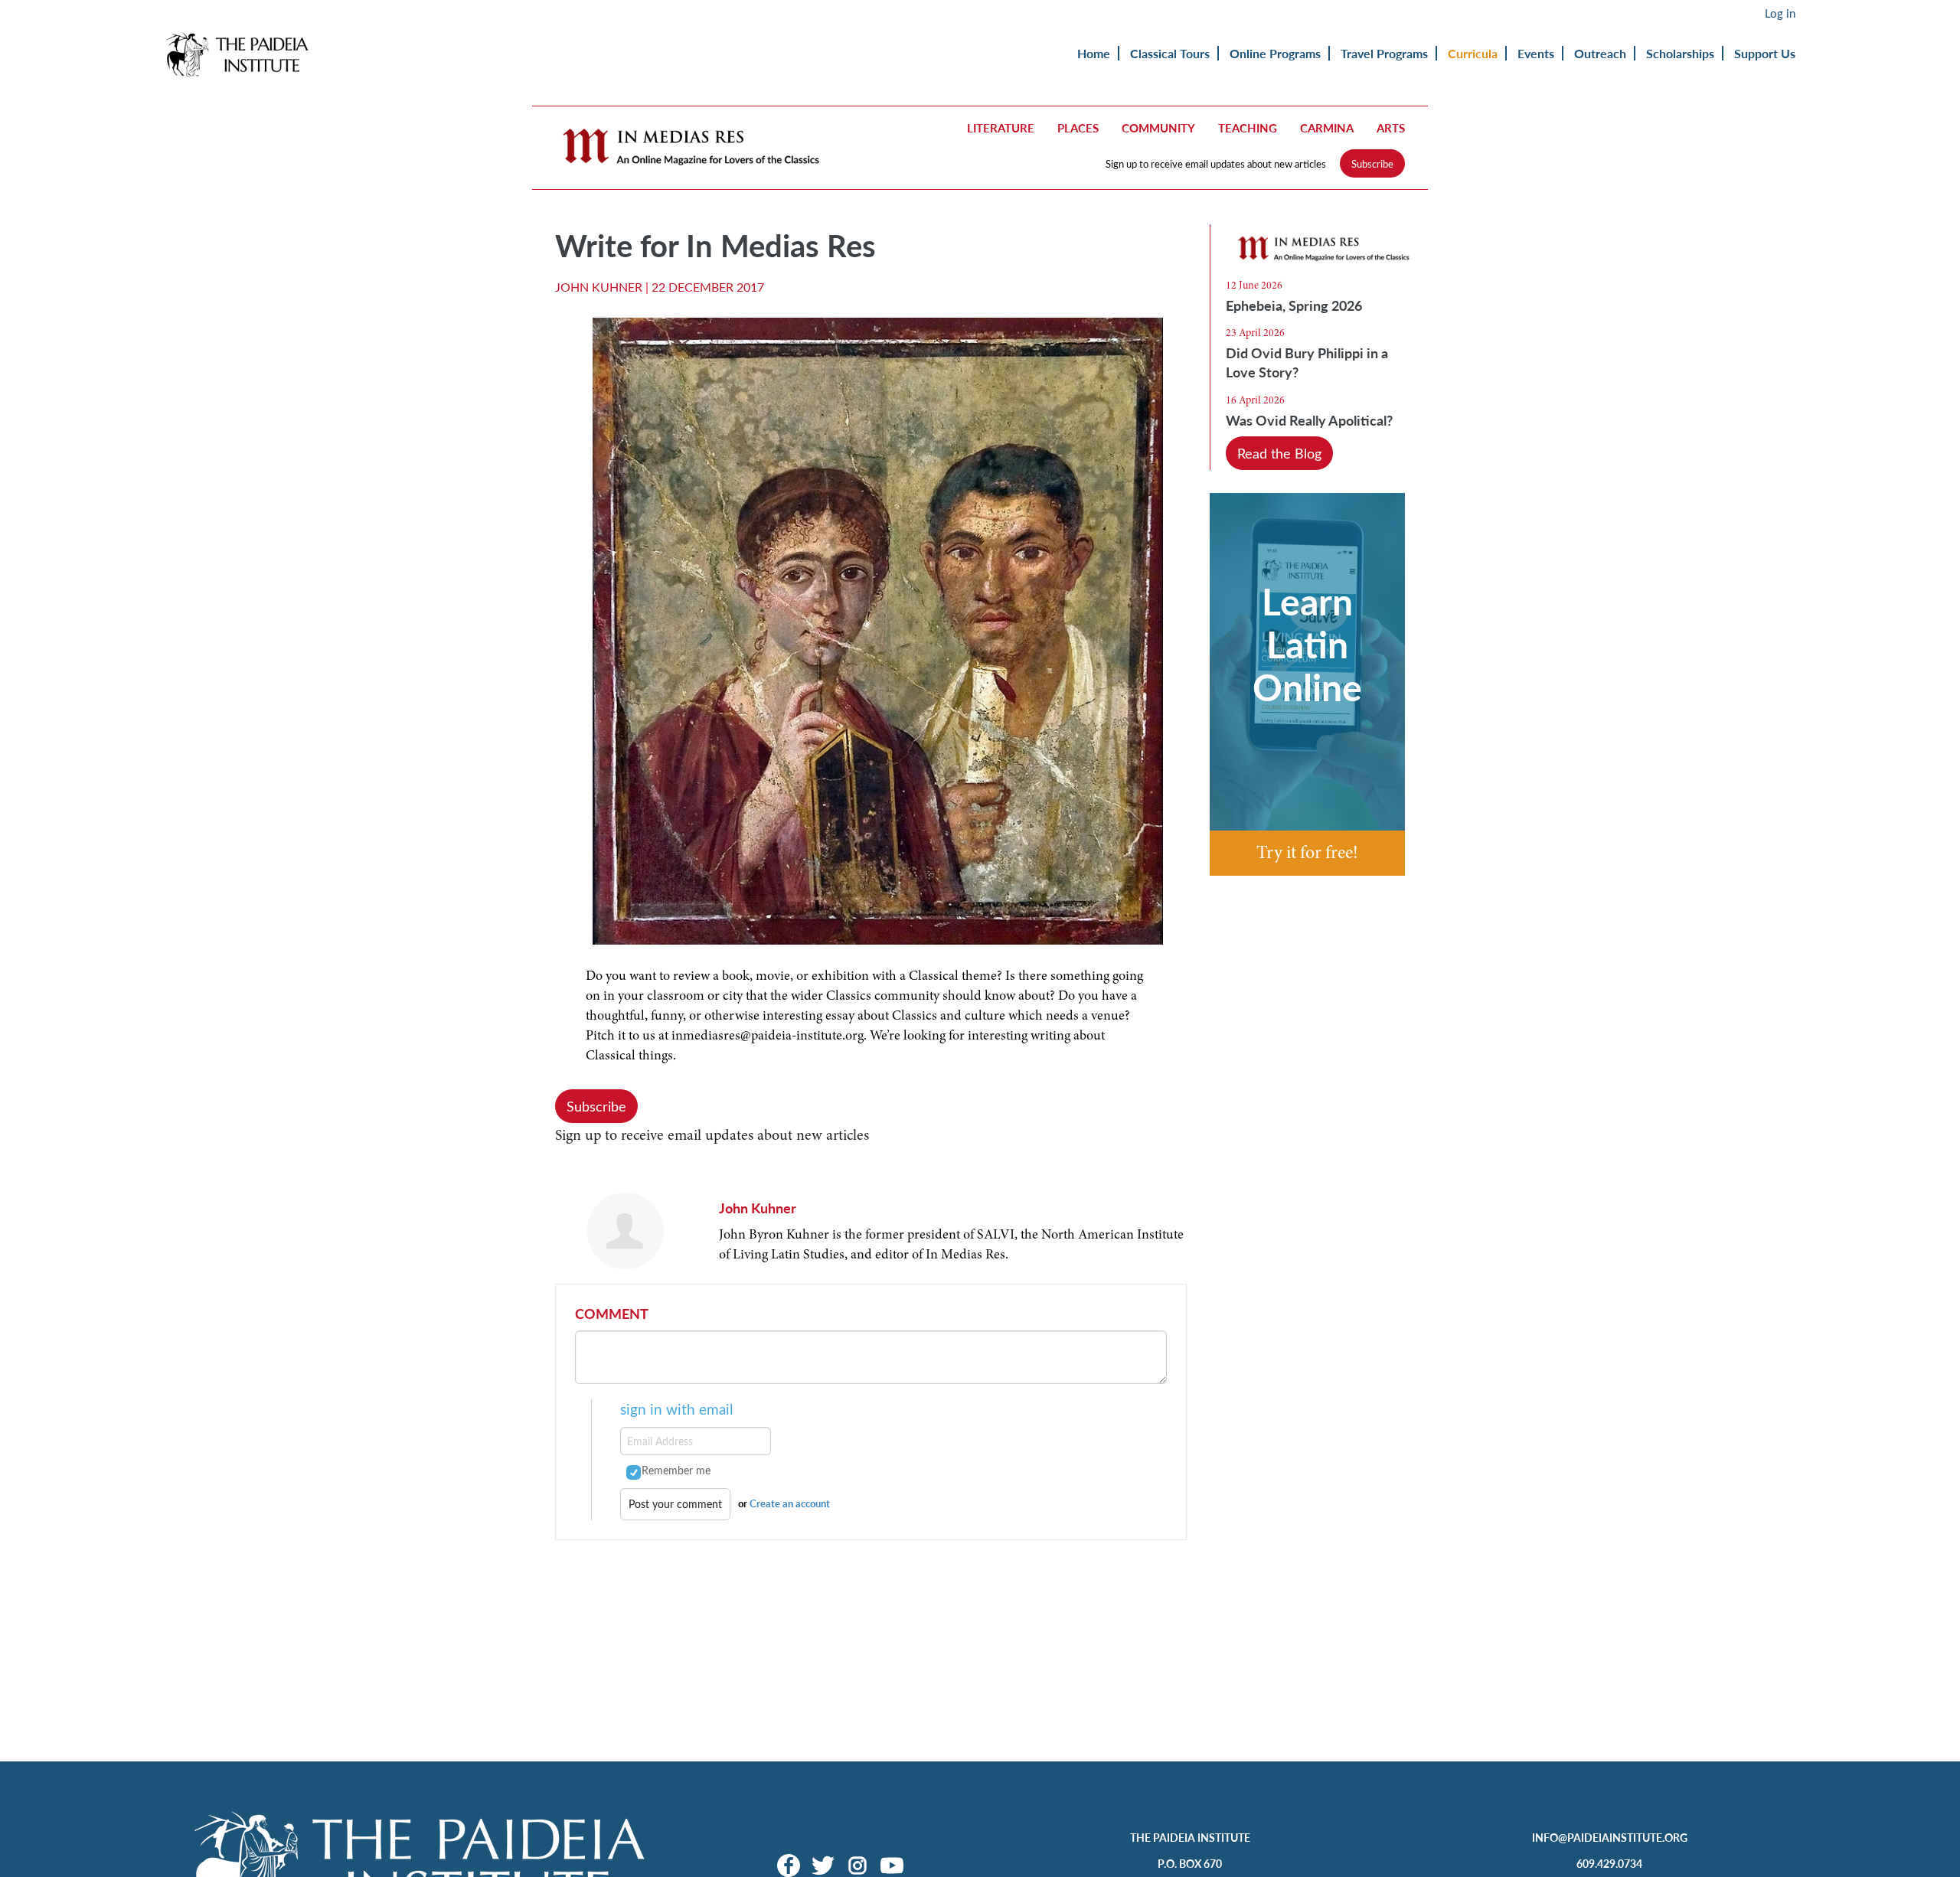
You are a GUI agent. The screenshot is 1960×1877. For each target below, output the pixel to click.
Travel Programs (1384, 53)
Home (1094, 53)
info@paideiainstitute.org (1610, 1837)
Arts (1391, 128)
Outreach (1600, 53)
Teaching (1248, 128)
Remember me (676, 1470)
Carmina (1327, 128)
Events (1536, 53)
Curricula (1473, 53)
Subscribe (1372, 163)
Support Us (1765, 53)
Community (1158, 128)
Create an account (790, 1503)
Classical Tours (1170, 53)
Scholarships (1680, 53)
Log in (1780, 13)
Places (1078, 128)
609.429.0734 (1609, 1863)
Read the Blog (1279, 453)
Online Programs (1275, 53)
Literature (1001, 128)
